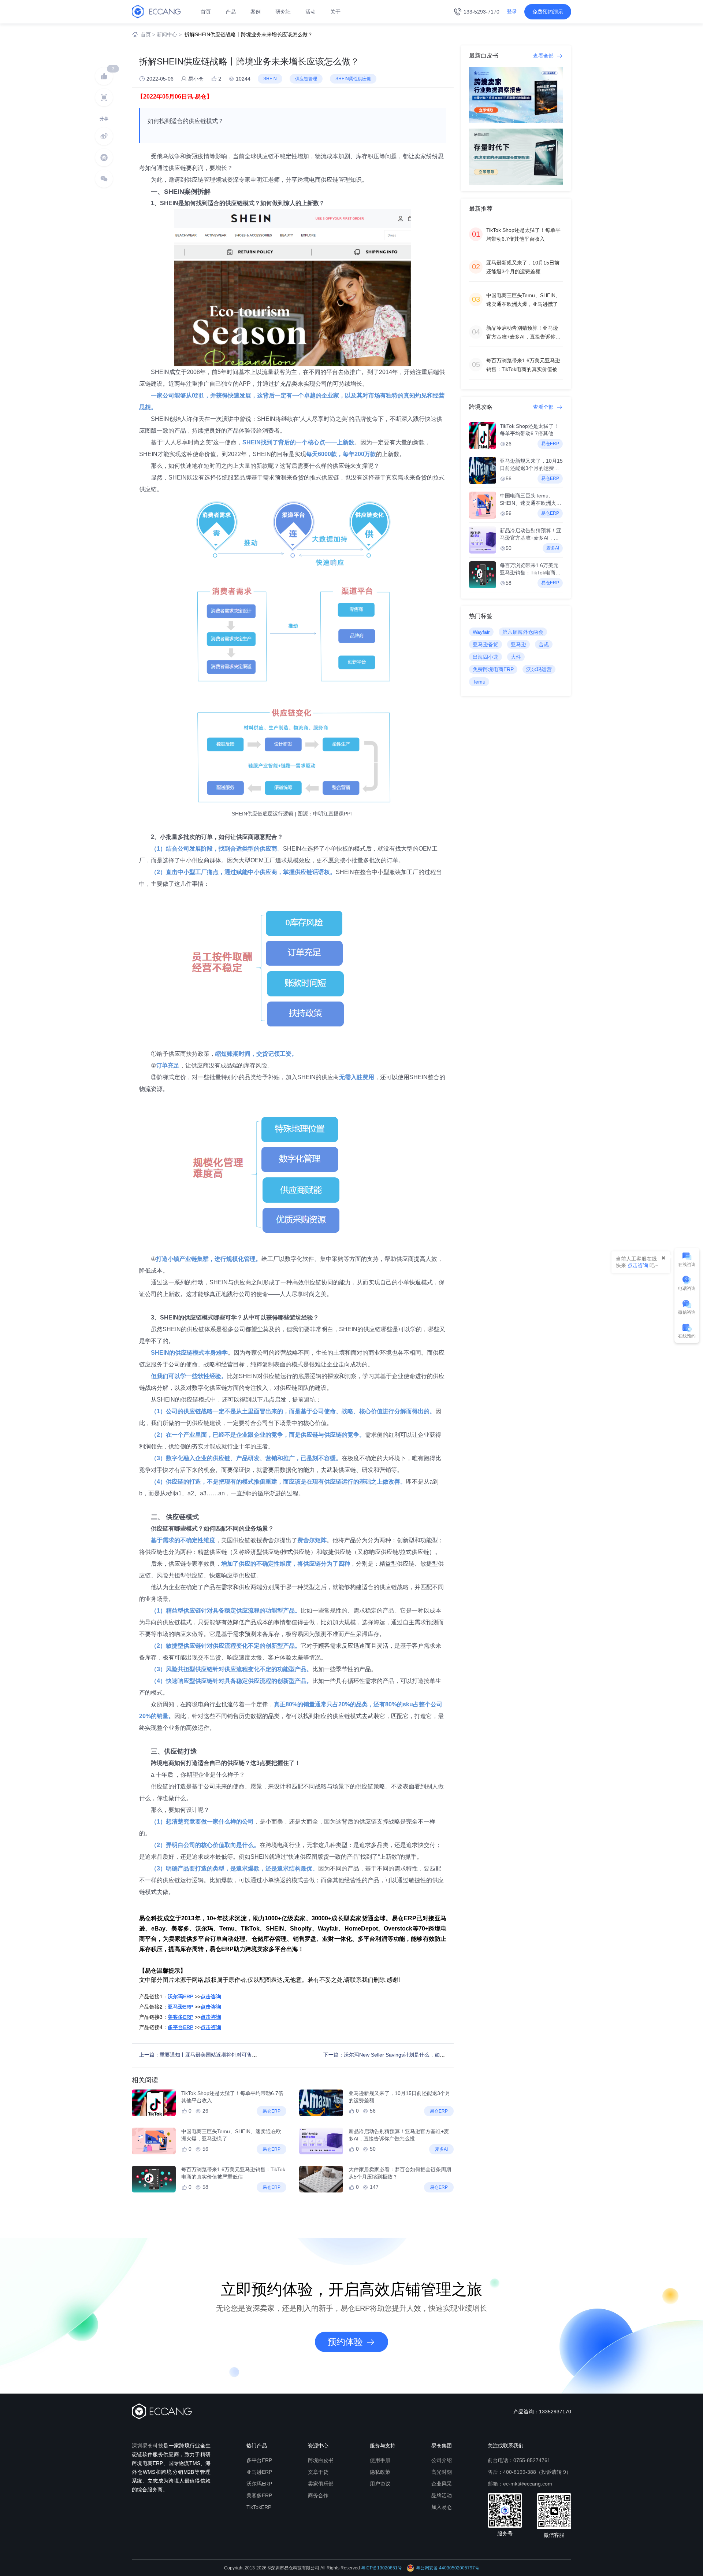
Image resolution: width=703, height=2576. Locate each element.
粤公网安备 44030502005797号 (448, 2568)
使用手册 (380, 2460)
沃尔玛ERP (259, 2484)
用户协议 (380, 2484)
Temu (479, 682)
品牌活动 (442, 2495)
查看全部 (544, 56)
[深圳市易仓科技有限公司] (156, 11)
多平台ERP (259, 2460)
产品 (231, 12)
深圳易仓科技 (148, 2446)
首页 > (148, 34)
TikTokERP (259, 2507)
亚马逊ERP (259, 2472)
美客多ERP (259, 2495)
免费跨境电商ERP (493, 669)
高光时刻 (442, 2472)
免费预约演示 (548, 12)
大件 (516, 657)
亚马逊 (518, 644)
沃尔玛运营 (539, 669)
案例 (256, 12)
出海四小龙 (486, 657)
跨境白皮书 (321, 2460)
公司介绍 (442, 2460)
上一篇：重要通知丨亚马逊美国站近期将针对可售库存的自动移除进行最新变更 (229, 2055)
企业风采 (442, 2484)
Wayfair (481, 632)
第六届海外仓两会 (523, 632)
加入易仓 (442, 2507)
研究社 (283, 12)
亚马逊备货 (486, 644)
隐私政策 (380, 2472)
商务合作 (318, 2495)
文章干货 (318, 2472)
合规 (544, 644)
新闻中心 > (169, 34)
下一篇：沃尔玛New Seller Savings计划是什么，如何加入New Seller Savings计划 (417, 2055)
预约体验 (345, 2342)
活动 (310, 12)
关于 (335, 12)
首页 (206, 12)
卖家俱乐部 (321, 2484)
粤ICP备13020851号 (382, 2568)
